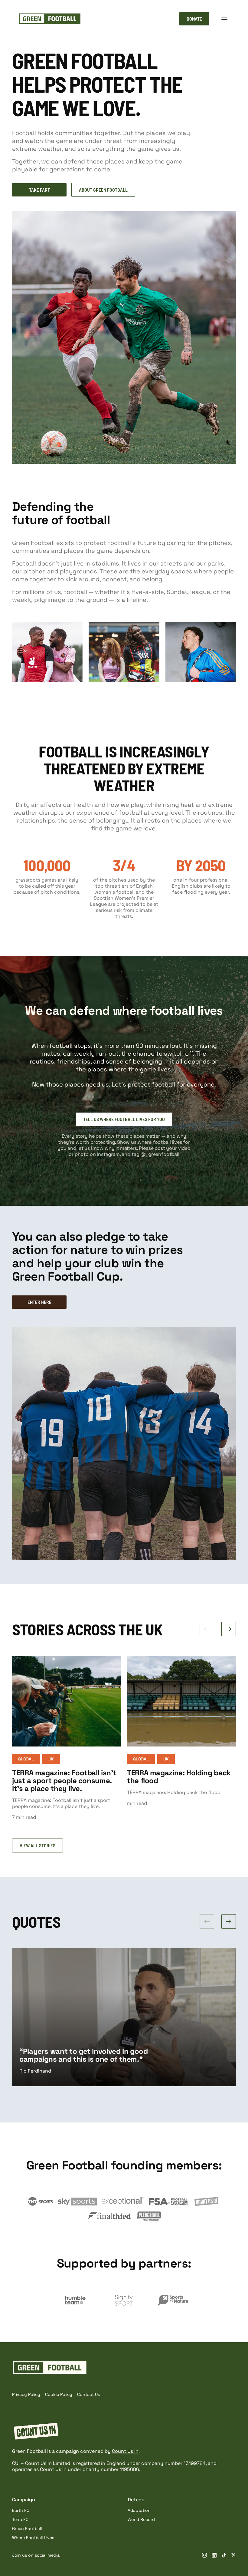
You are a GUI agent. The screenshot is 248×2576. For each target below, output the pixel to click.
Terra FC (20, 2519)
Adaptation (139, 2510)
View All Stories (38, 1845)
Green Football (27, 2528)
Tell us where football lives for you (124, 1119)
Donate (194, 19)
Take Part (39, 190)
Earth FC (21, 2510)
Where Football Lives (33, 2538)
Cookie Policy (59, 2394)
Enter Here (39, 1302)
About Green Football (103, 190)
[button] (224, 19)
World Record (141, 2519)
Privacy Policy (26, 2394)
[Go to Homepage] (50, 19)
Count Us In (125, 2451)
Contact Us (88, 2394)
